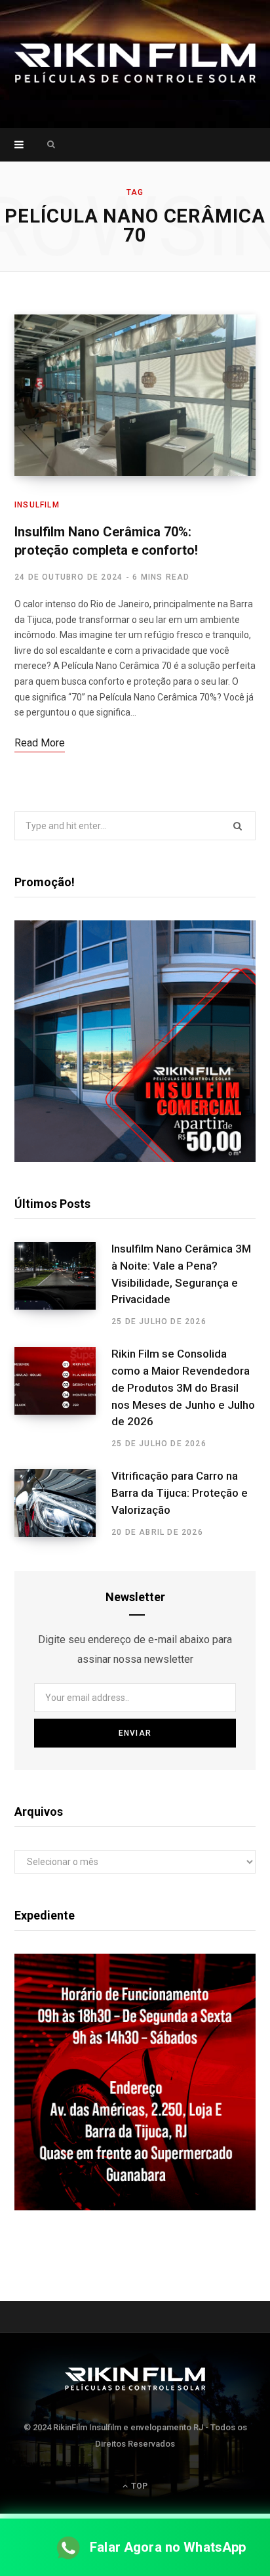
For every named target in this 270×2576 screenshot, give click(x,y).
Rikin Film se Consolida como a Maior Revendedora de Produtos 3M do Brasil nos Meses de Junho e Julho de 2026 (183, 1387)
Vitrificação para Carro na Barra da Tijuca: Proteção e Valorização (180, 1493)
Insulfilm (37, 505)
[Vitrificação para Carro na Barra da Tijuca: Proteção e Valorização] (63, 1503)
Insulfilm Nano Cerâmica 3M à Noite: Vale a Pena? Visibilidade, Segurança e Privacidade (181, 1274)
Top (138, 2486)
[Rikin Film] (135, 64)
